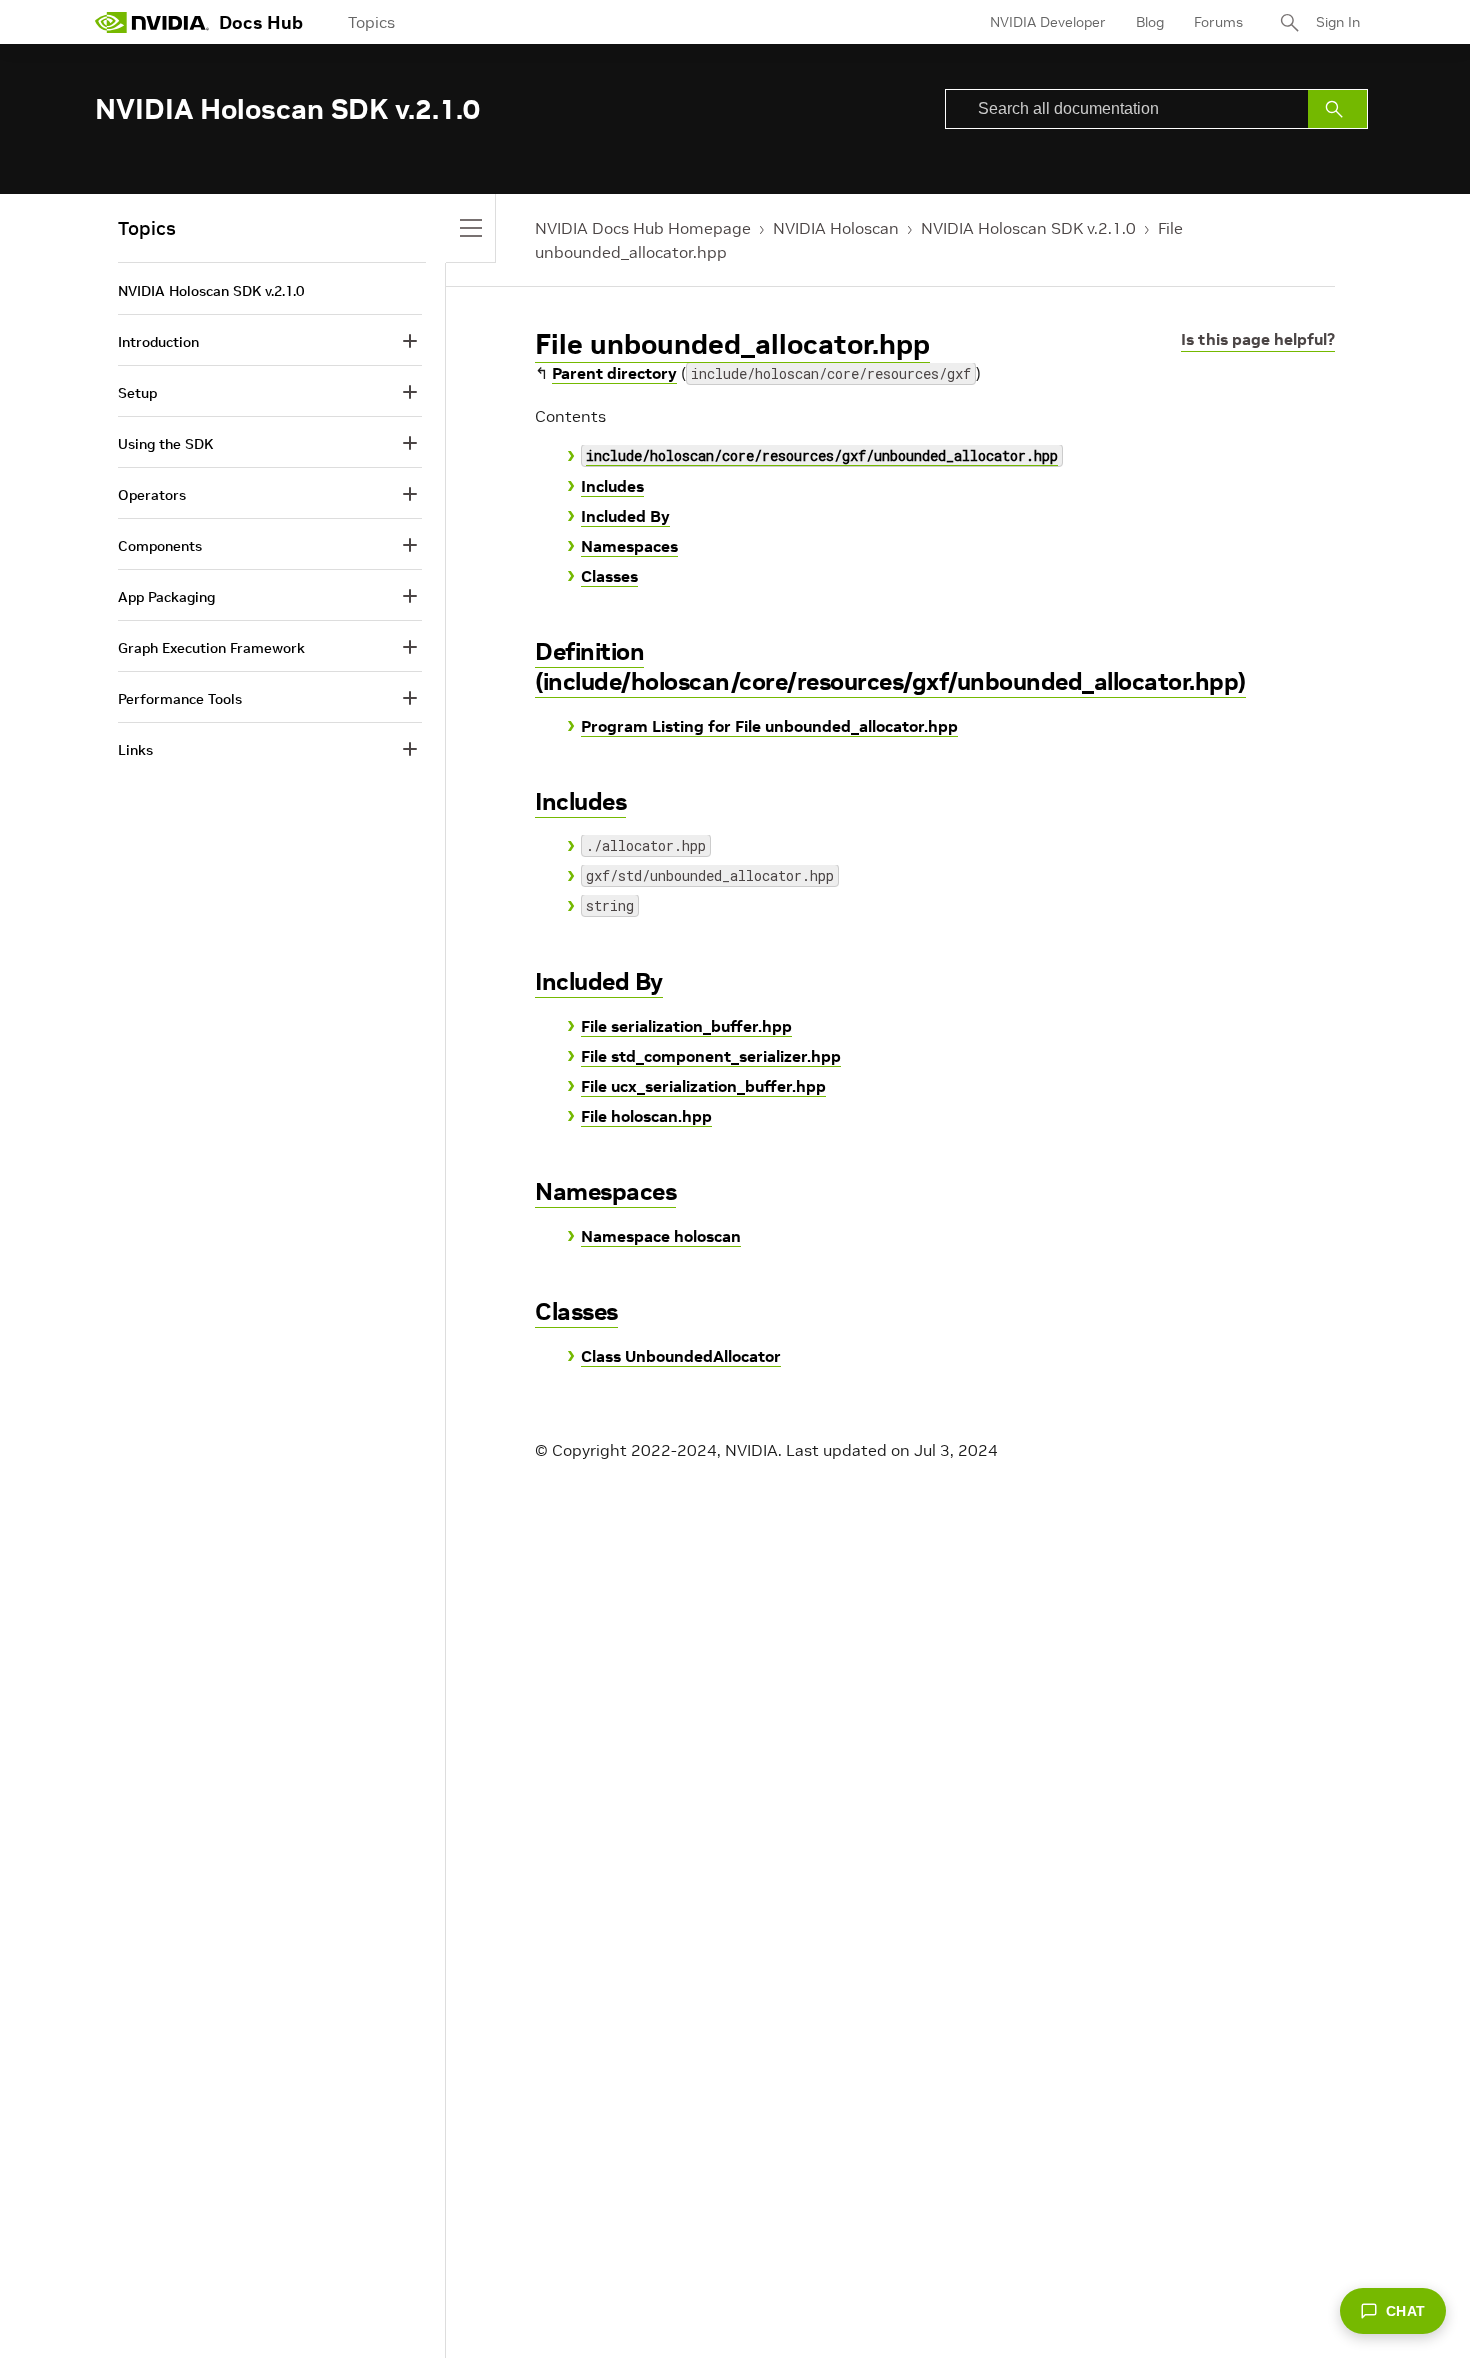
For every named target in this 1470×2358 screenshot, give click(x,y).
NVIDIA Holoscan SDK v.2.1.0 (1028, 228)
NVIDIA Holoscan (836, 228)
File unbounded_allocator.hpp (732, 344)
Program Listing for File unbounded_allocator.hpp (769, 726)
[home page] (152, 22)
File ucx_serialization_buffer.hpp (703, 1086)
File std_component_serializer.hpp (711, 1056)
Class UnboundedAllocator (681, 1356)
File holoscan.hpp (646, 1116)
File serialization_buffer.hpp (686, 1026)
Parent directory (614, 373)
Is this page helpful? (1258, 339)
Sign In (1338, 22)
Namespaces (629, 546)
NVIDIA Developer (1048, 22)
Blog (1150, 22)
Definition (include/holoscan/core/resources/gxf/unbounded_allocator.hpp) (890, 666)
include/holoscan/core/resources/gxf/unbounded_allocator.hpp (822, 455)
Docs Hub (261, 22)
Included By (625, 516)
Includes (612, 486)
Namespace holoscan (661, 1236)
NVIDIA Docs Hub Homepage (643, 228)
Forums (1218, 22)
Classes (609, 576)
